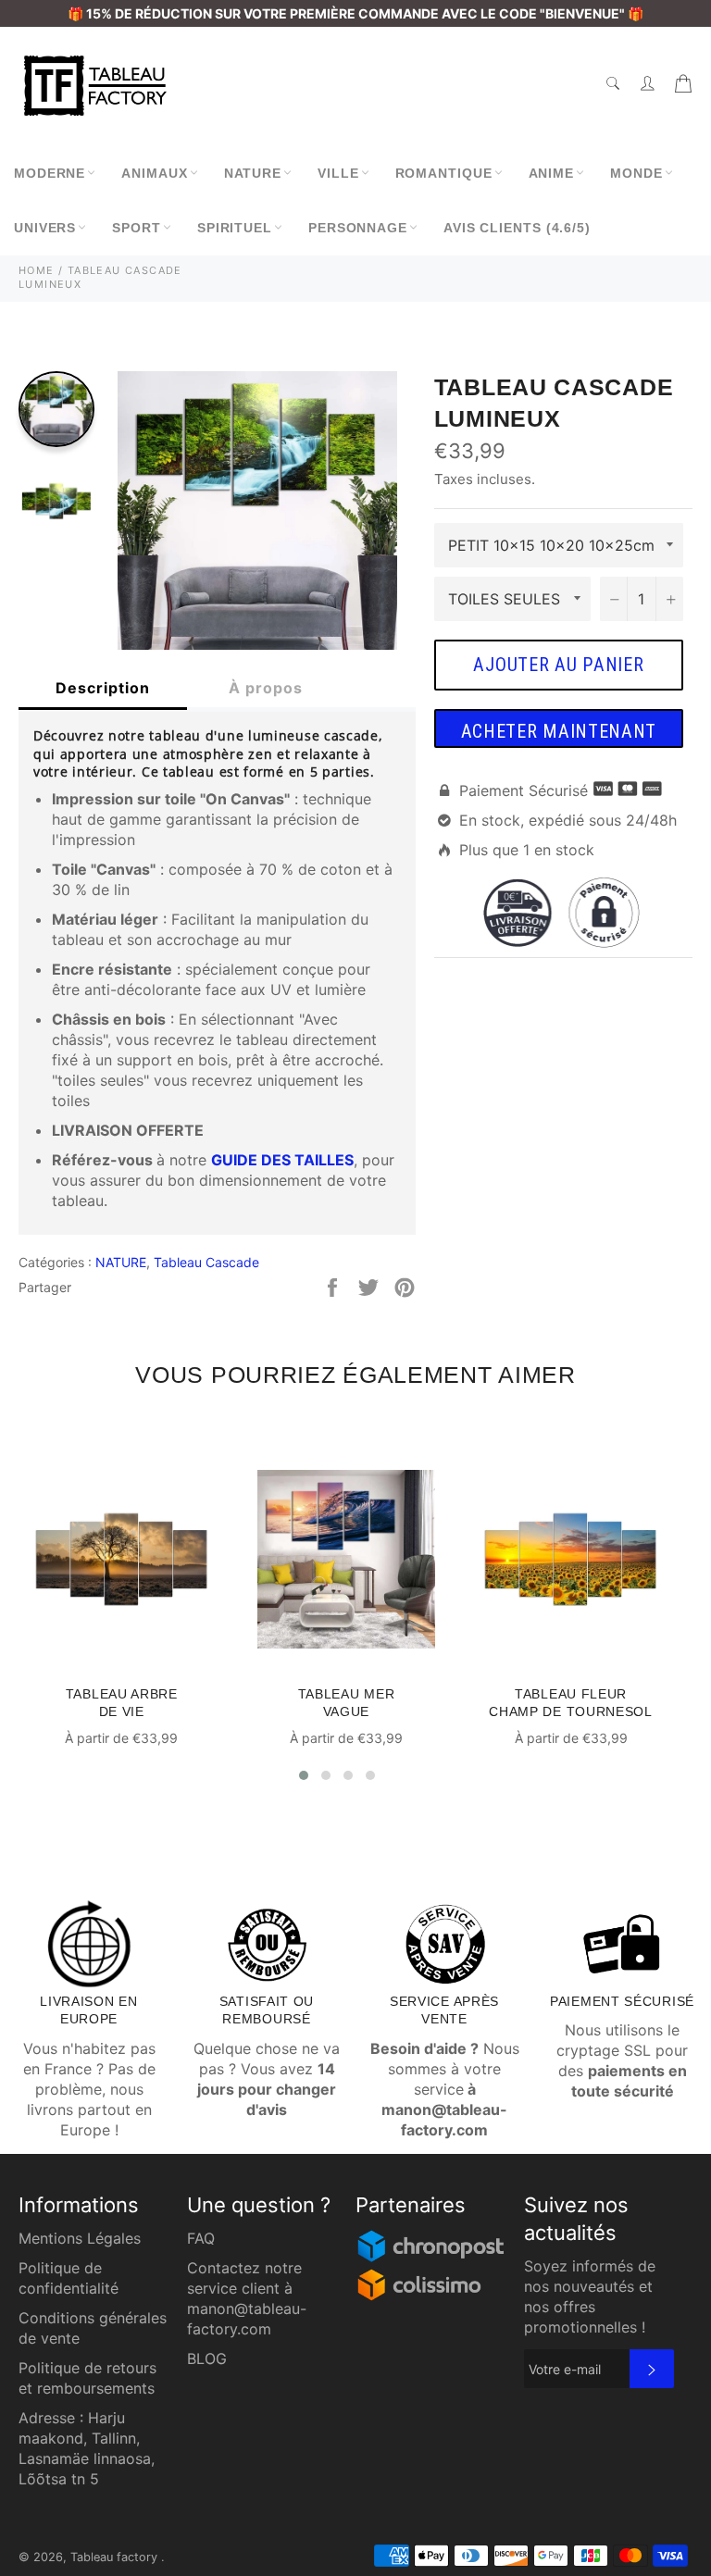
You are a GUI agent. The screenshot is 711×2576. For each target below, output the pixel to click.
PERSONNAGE (358, 228)
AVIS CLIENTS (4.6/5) (517, 228)
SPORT (137, 228)
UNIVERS (45, 228)
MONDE (636, 173)
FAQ (201, 2238)
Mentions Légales (80, 2238)
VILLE (338, 173)
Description (103, 688)
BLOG (207, 2358)
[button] (304, 1775)
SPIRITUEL (235, 228)
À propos (266, 688)
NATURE (253, 173)
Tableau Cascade (206, 1262)
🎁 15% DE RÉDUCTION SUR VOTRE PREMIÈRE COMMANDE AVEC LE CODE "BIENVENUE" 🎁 (355, 13)
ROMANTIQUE (444, 173)
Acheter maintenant (559, 731)
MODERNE (50, 173)
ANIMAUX (154, 173)
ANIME (552, 173)
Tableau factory (116, 2557)
